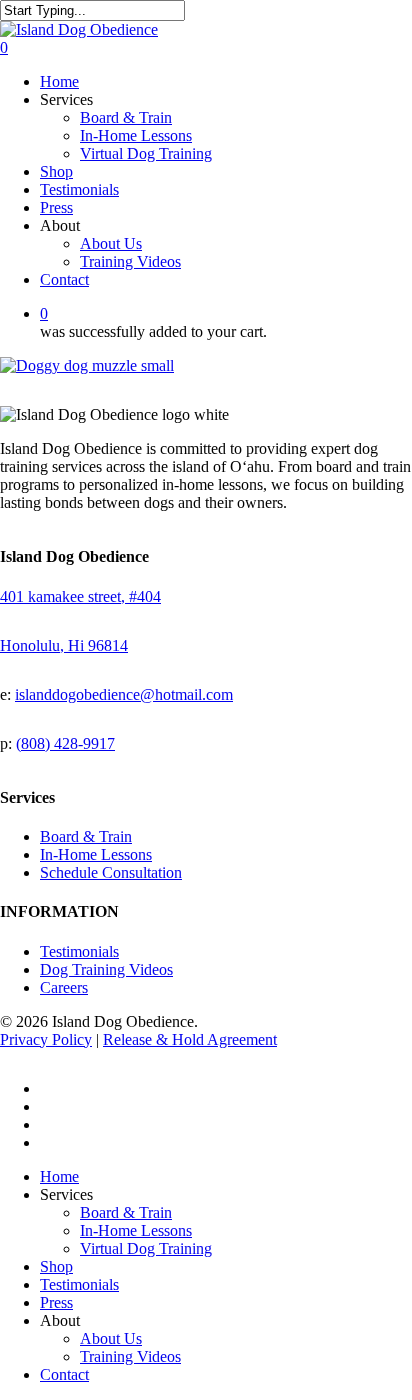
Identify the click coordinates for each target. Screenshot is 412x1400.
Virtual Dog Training (146, 1248)
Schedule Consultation (111, 872)
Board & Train (86, 836)
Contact (64, 1374)
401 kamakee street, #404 (80, 596)
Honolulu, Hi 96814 (64, 645)
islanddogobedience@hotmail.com (124, 694)
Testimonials (79, 951)
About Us (111, 1338)
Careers (64, 987)
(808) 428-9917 (65, 743)
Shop (56, 1266)
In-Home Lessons (96, 854)
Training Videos (130, 1356)
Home (59, 1176)
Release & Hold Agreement (190, 1039)
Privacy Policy (46, 1039)
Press (56, 1302)
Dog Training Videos (106, 969)
